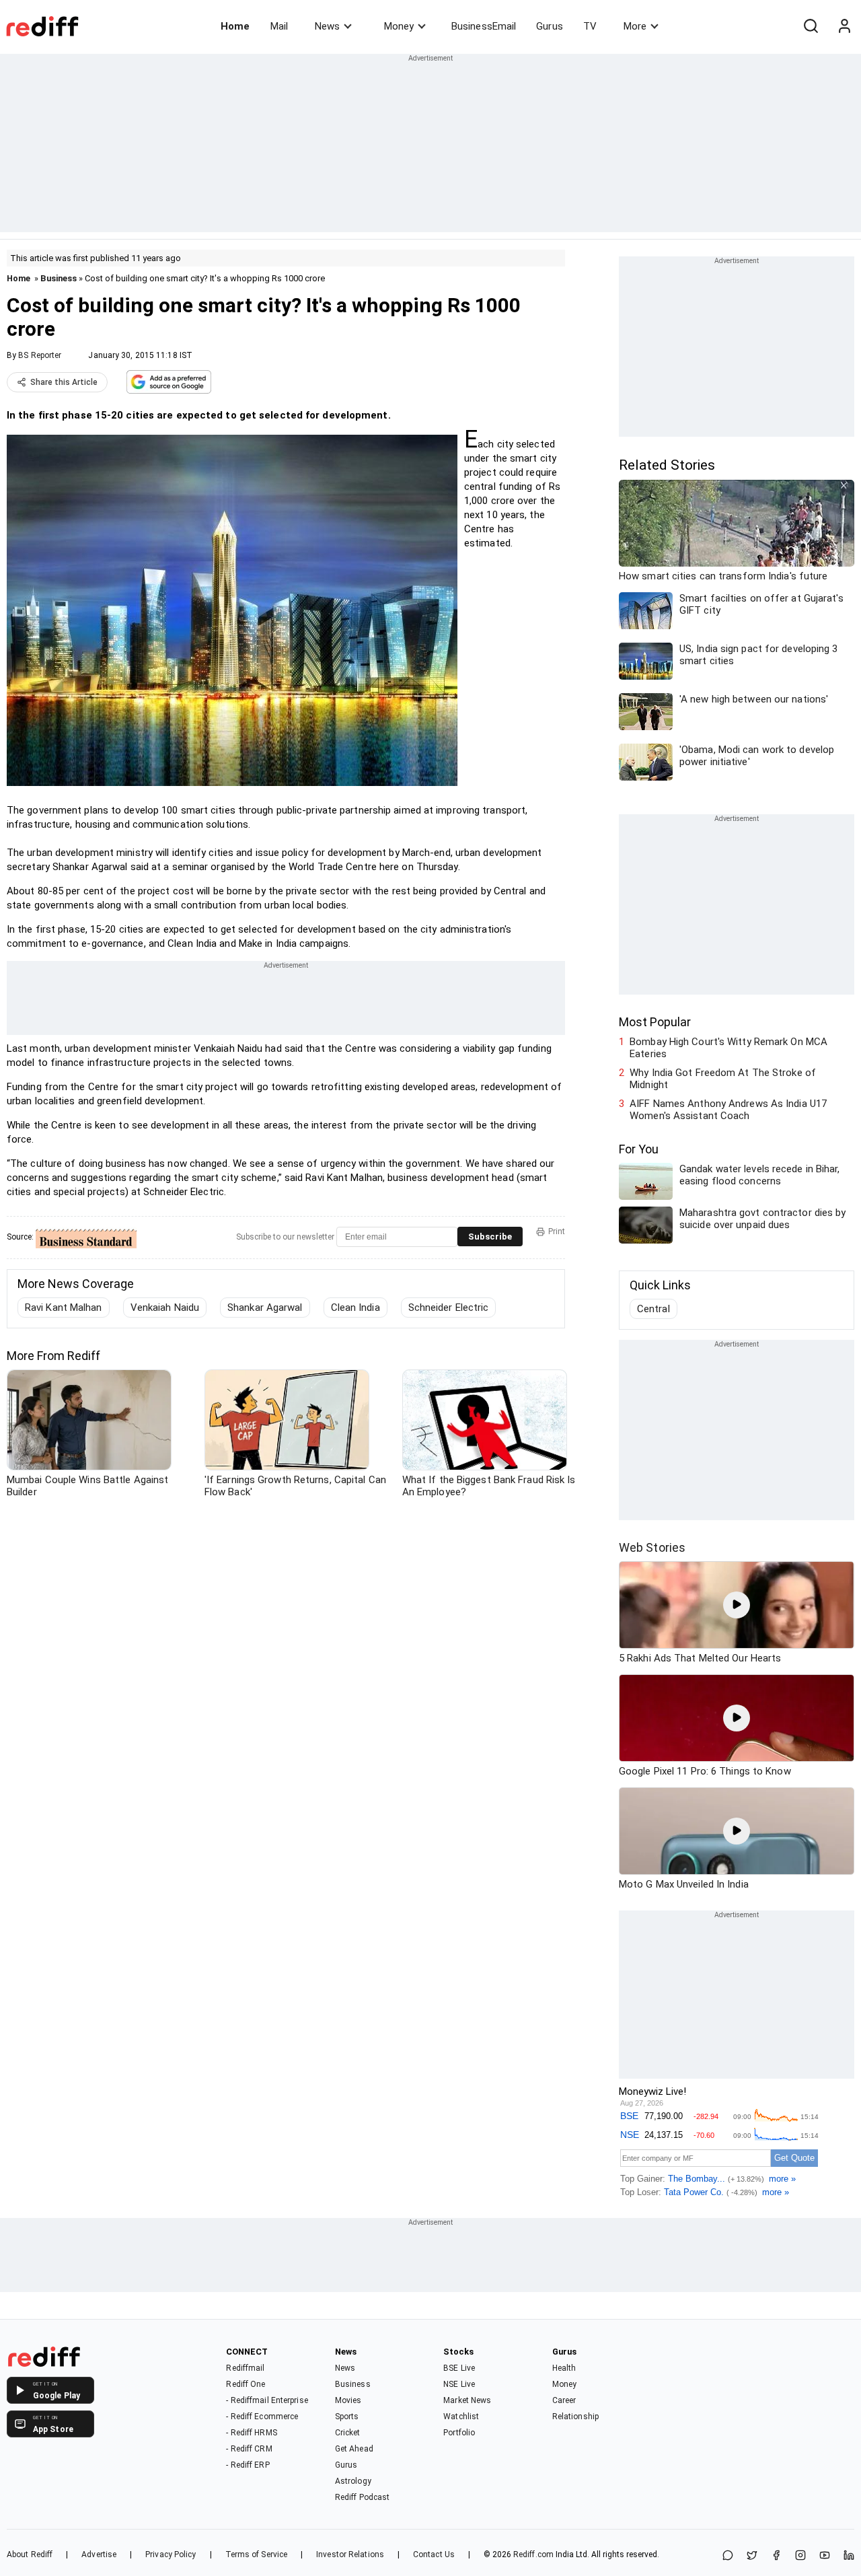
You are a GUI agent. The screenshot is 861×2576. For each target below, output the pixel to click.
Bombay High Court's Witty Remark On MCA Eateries (728, 1048)
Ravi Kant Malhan (64, 1308)
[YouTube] (825, 2556)
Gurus (550, 26)
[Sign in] (844, 26)
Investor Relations (350, 2554)
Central (653, 1309)
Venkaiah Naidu (165, 1308)
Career (564, 2400)
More (635, 26)
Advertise (99, 2554)
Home (235, 26)
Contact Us (434, 2554)
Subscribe (490, 1237)
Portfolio (459, 2433)
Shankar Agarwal (265, 1308)
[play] (737, 1605)
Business (59, 278)
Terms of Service (257, 2554)
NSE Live (459, 2384)
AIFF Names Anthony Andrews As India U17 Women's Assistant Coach (728, 1110)
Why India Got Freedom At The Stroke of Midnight (723, 1079)
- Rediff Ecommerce (262, 2417)
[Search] (811, 26)
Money (399, 26)
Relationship (575, 2417)
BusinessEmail (484, 26)
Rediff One (246, 2384)
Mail (279, 26)
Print (557, 1231)
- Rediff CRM (249, 2449)
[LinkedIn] (849, 2556)
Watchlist (461, 2417)
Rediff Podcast (362, 2497)
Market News (467, 2400)
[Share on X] (752, 2556)
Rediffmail (245, 2368)
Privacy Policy (171, 2554)
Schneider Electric (449, 1308)
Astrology (353, 2481)
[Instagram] (800, 2556)
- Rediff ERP (248, 2465)
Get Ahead (354, 2449)
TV (590, 26)
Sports (347, 2417)
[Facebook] (776, 2556)
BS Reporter (40, 355)
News (327, 26)
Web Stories (652, 1547)
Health (564, 2368)
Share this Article (64, 382)
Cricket (348, 2433)
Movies (348, 2400)
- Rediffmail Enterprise (267, 2400)
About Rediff (30, 2554)
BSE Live (459, 2368)
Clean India (355, 1308)
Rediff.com (533, 2554)
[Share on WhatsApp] (728, 2556)
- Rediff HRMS (251, 2433)
